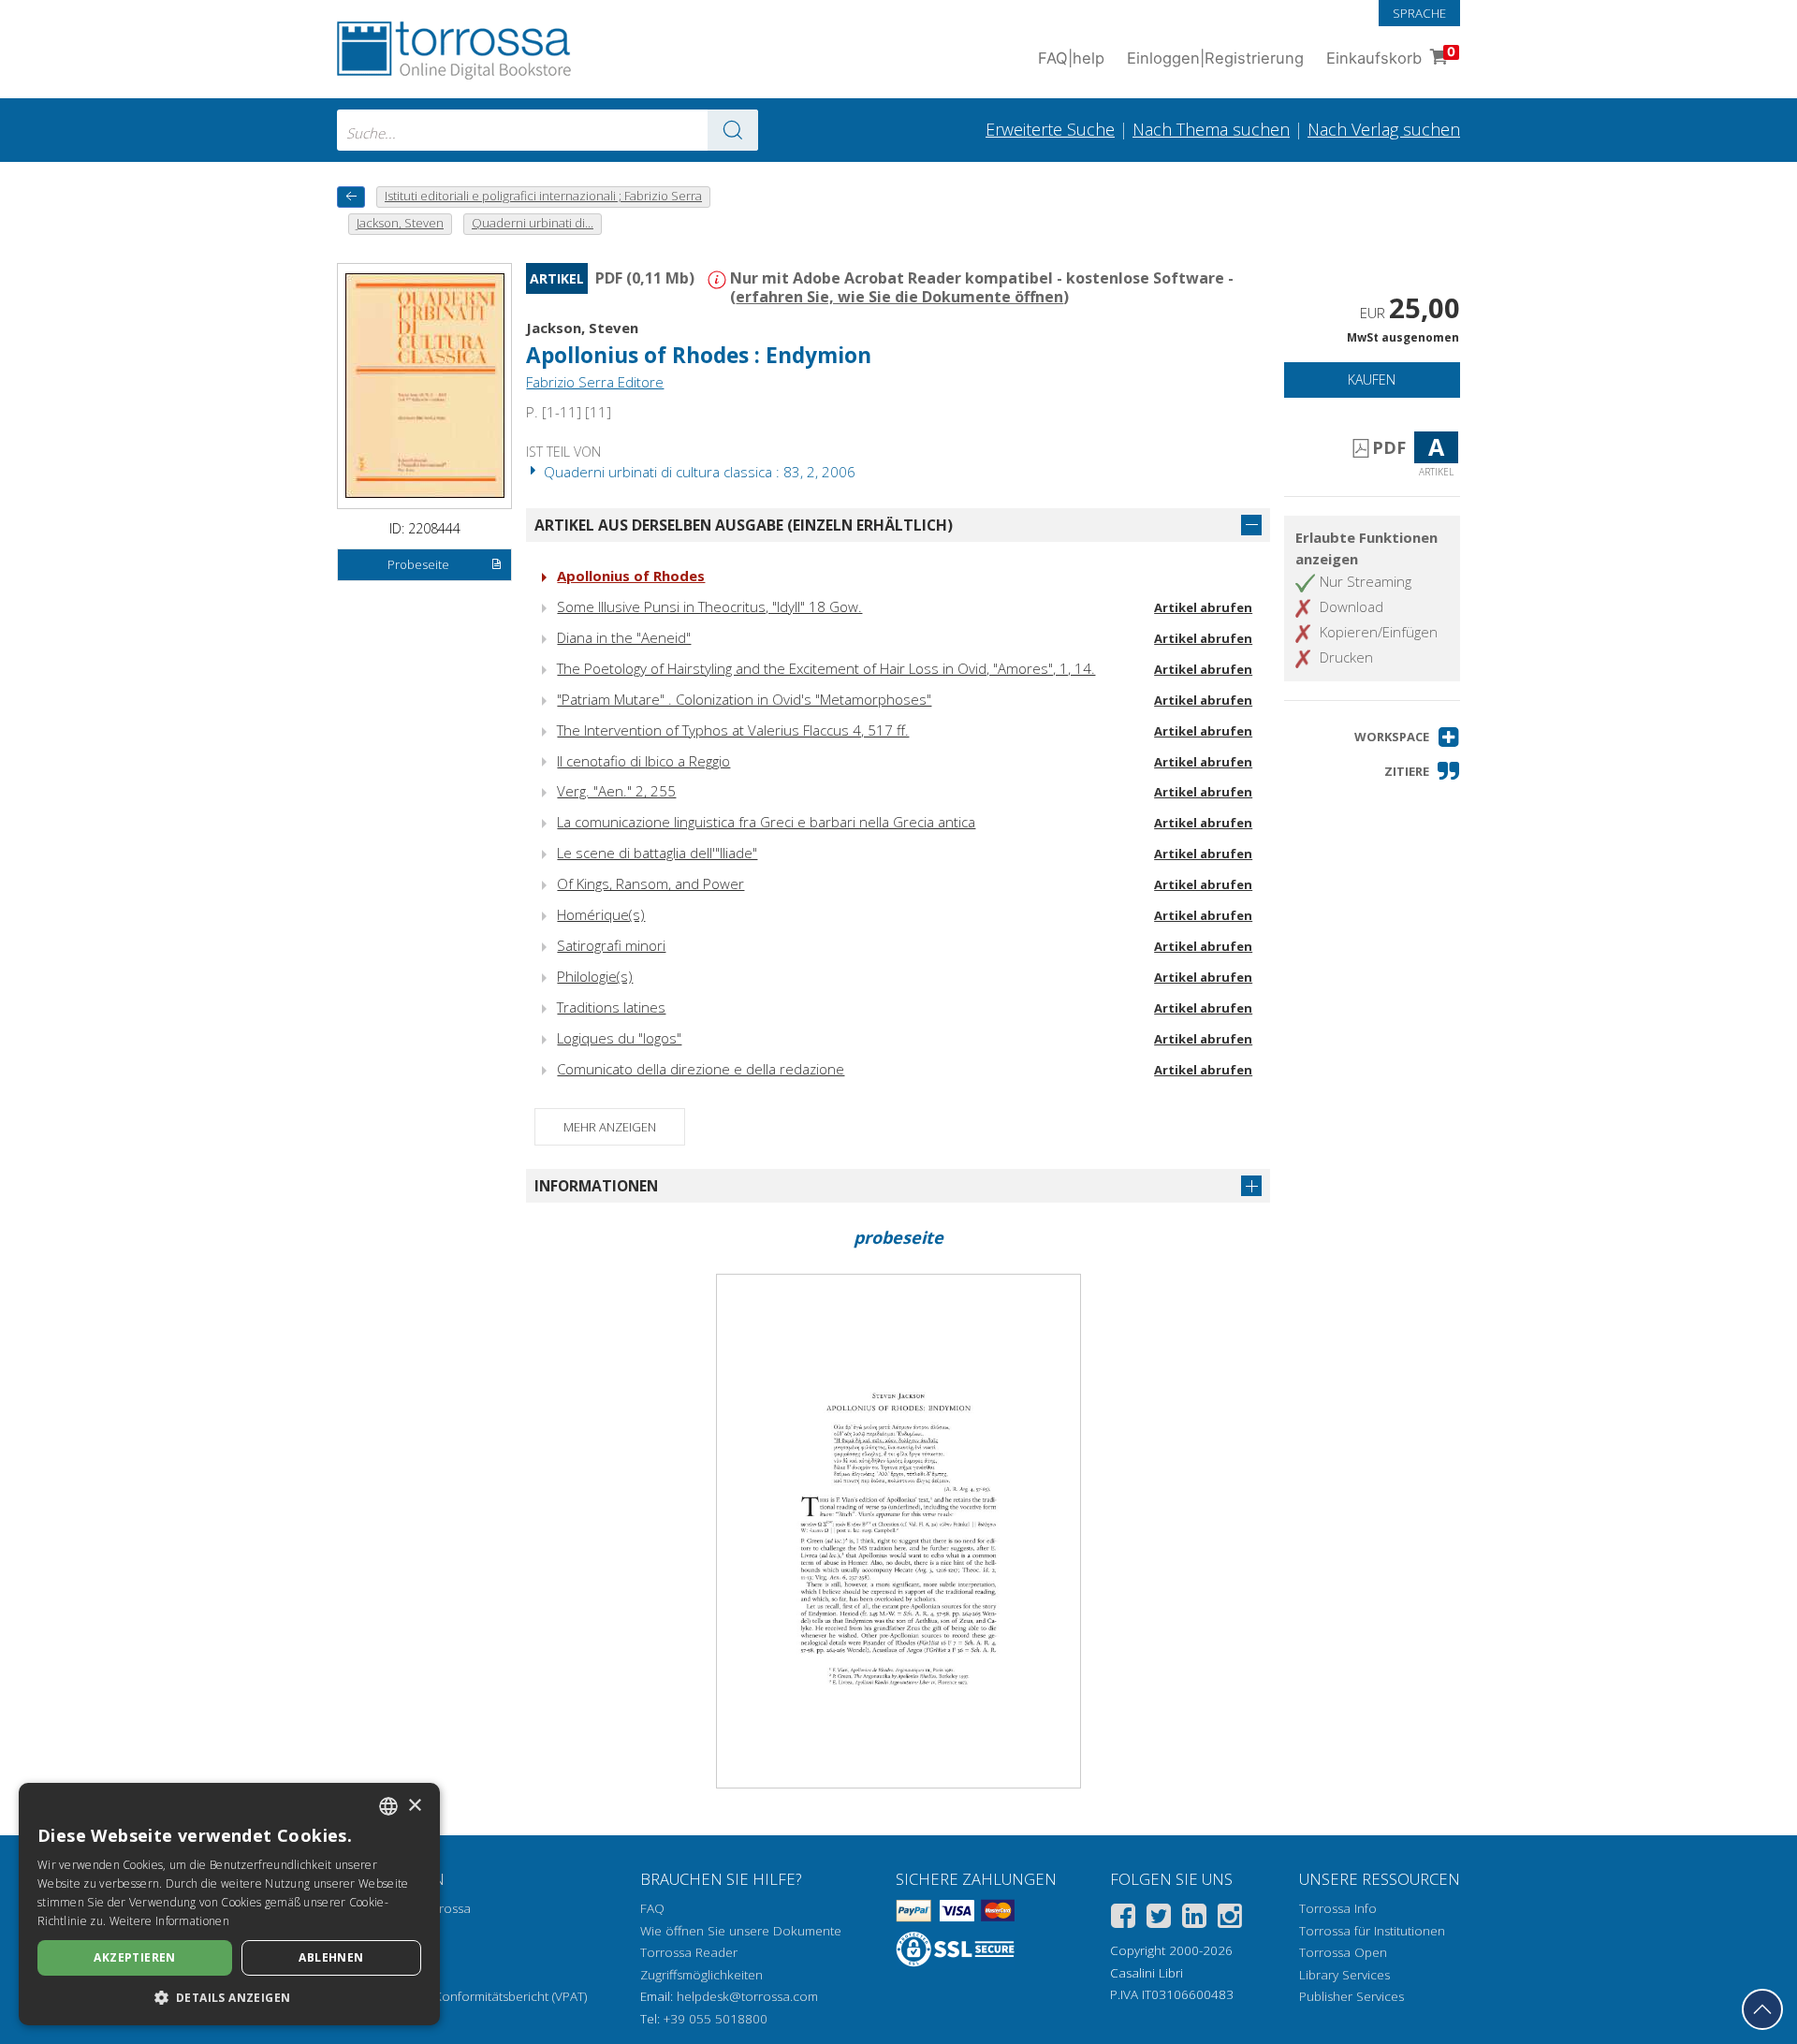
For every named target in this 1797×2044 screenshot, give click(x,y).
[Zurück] (351, 197)
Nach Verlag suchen (1384, 129)
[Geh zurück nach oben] (1762, 2009)
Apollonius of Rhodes (631, 576)
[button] (1407, 737)
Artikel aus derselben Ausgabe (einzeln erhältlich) (744, 525)
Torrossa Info (1338, 1908)
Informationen (596, 1186)
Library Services (1344, 1975)
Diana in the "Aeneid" (624, 637)
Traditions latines (611, 1007)
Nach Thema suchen (1211, 129)
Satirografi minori (611, 945)
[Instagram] (1230, 1919)
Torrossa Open (1343, 1952)
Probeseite (418, 564)
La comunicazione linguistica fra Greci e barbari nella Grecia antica (766, 822)
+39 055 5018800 (716, 2019)
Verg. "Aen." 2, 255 (616, 791)
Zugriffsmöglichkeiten (701, 1975)
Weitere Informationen (169, 1921)
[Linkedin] (1194, 1919)
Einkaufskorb (1391, 56)
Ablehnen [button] (331, 1957)
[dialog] (229, 1904)
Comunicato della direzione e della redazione (701, 1069)
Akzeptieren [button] (134, 1957)
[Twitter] (1159, 1919)
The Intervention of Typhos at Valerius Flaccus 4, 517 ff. (733, 730)
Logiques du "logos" (619, 1038)
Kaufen (1372, 380)
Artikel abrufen (1203, 607)
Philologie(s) (595, 976)
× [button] (414, 1806)
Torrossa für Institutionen (1372, 1931)
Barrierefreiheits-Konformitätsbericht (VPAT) (462, 1996)
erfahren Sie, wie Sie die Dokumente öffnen (899, 297)
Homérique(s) (601, 914)
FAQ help (1071, 58)
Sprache (1419, 13)
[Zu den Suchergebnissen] (733, 130)
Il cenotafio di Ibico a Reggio (643, 761)
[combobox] (548, 130)
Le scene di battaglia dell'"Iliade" (657, 853)
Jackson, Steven (582, 328)
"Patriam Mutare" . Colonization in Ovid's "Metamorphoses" (744, 699)
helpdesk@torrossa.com (747, 1996)
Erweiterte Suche (1050, 129)
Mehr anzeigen (610, 1127)
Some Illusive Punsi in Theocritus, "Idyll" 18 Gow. (709, 606)
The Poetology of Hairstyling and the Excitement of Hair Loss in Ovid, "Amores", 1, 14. (826, 668)
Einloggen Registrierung (1215, 58)
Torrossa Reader (689, 1952)
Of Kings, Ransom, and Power (650, 883)
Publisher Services (1351, 1996)
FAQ (652, 1908)
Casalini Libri (1147, 1973)
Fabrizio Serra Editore (595, 382)
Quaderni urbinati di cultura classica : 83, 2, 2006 (698, 472)
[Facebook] (1123, 1919)
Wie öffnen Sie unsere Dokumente (741, 1931)
